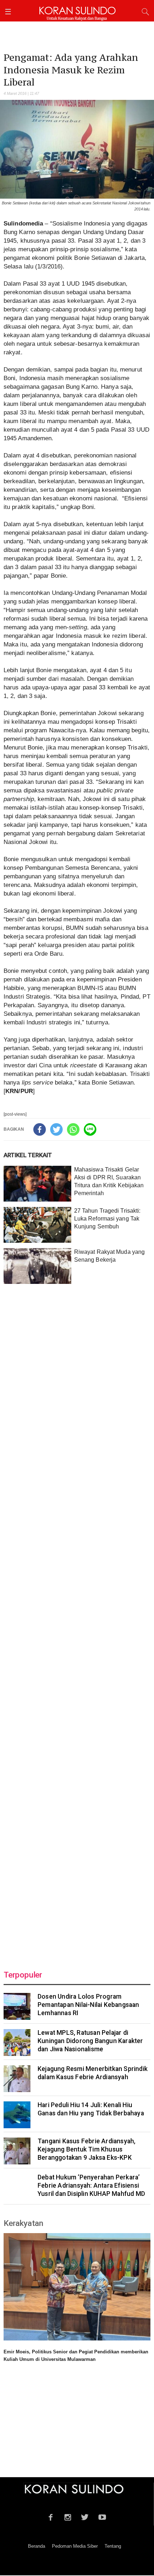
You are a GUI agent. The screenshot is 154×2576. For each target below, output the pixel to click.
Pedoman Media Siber (75, 2546)
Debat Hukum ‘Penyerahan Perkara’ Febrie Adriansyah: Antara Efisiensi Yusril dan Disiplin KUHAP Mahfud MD (91, 2186)
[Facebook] (40, 1129)
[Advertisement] (77, 1623)
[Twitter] (56, 1129)
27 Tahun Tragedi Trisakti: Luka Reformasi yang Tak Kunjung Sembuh (107, 1219)
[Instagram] (68, 2516)
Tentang (113, 2546)
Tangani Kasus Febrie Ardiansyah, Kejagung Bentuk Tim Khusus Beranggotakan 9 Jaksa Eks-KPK (86, 2149)
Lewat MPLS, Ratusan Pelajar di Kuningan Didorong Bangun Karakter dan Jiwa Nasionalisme (90, 2041)
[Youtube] (102, 2516)
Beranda (37, 2546)
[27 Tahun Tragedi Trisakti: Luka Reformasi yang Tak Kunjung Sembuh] (37, 1225)
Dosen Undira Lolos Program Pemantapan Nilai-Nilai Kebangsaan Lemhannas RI (88, 2005)
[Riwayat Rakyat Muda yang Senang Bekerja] (37, 1266)
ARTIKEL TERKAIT (28, 1155)
